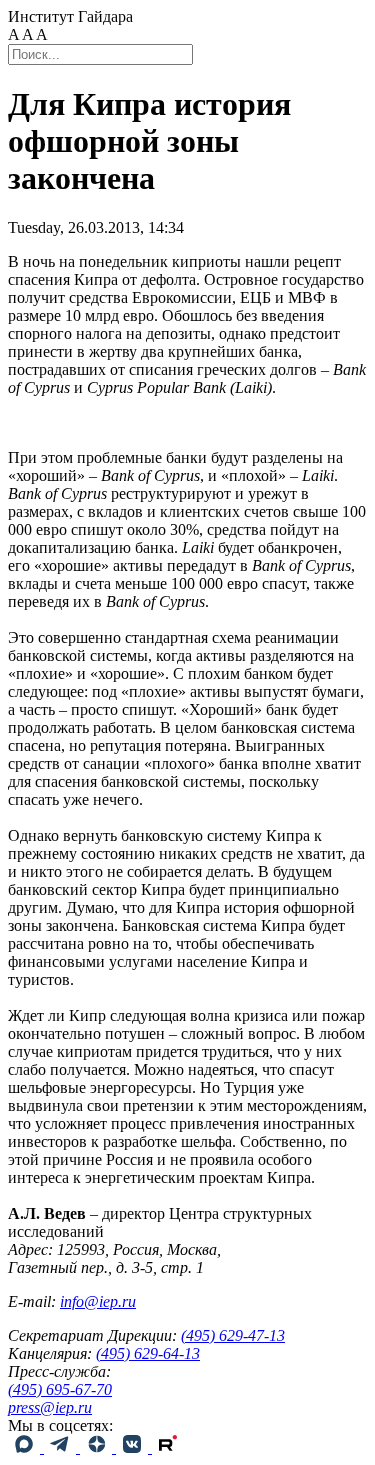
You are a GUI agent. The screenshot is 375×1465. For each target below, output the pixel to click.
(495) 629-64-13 (148, 1353)
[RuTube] (168, 1447)
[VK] (134, 1447)
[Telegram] (62, 1447)
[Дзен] (98, 1447)
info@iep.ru (98, 1301)
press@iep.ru (50, 1407)
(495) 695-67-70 (60, 1389)
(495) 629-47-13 (233, 1335)
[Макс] (26, 1447)
